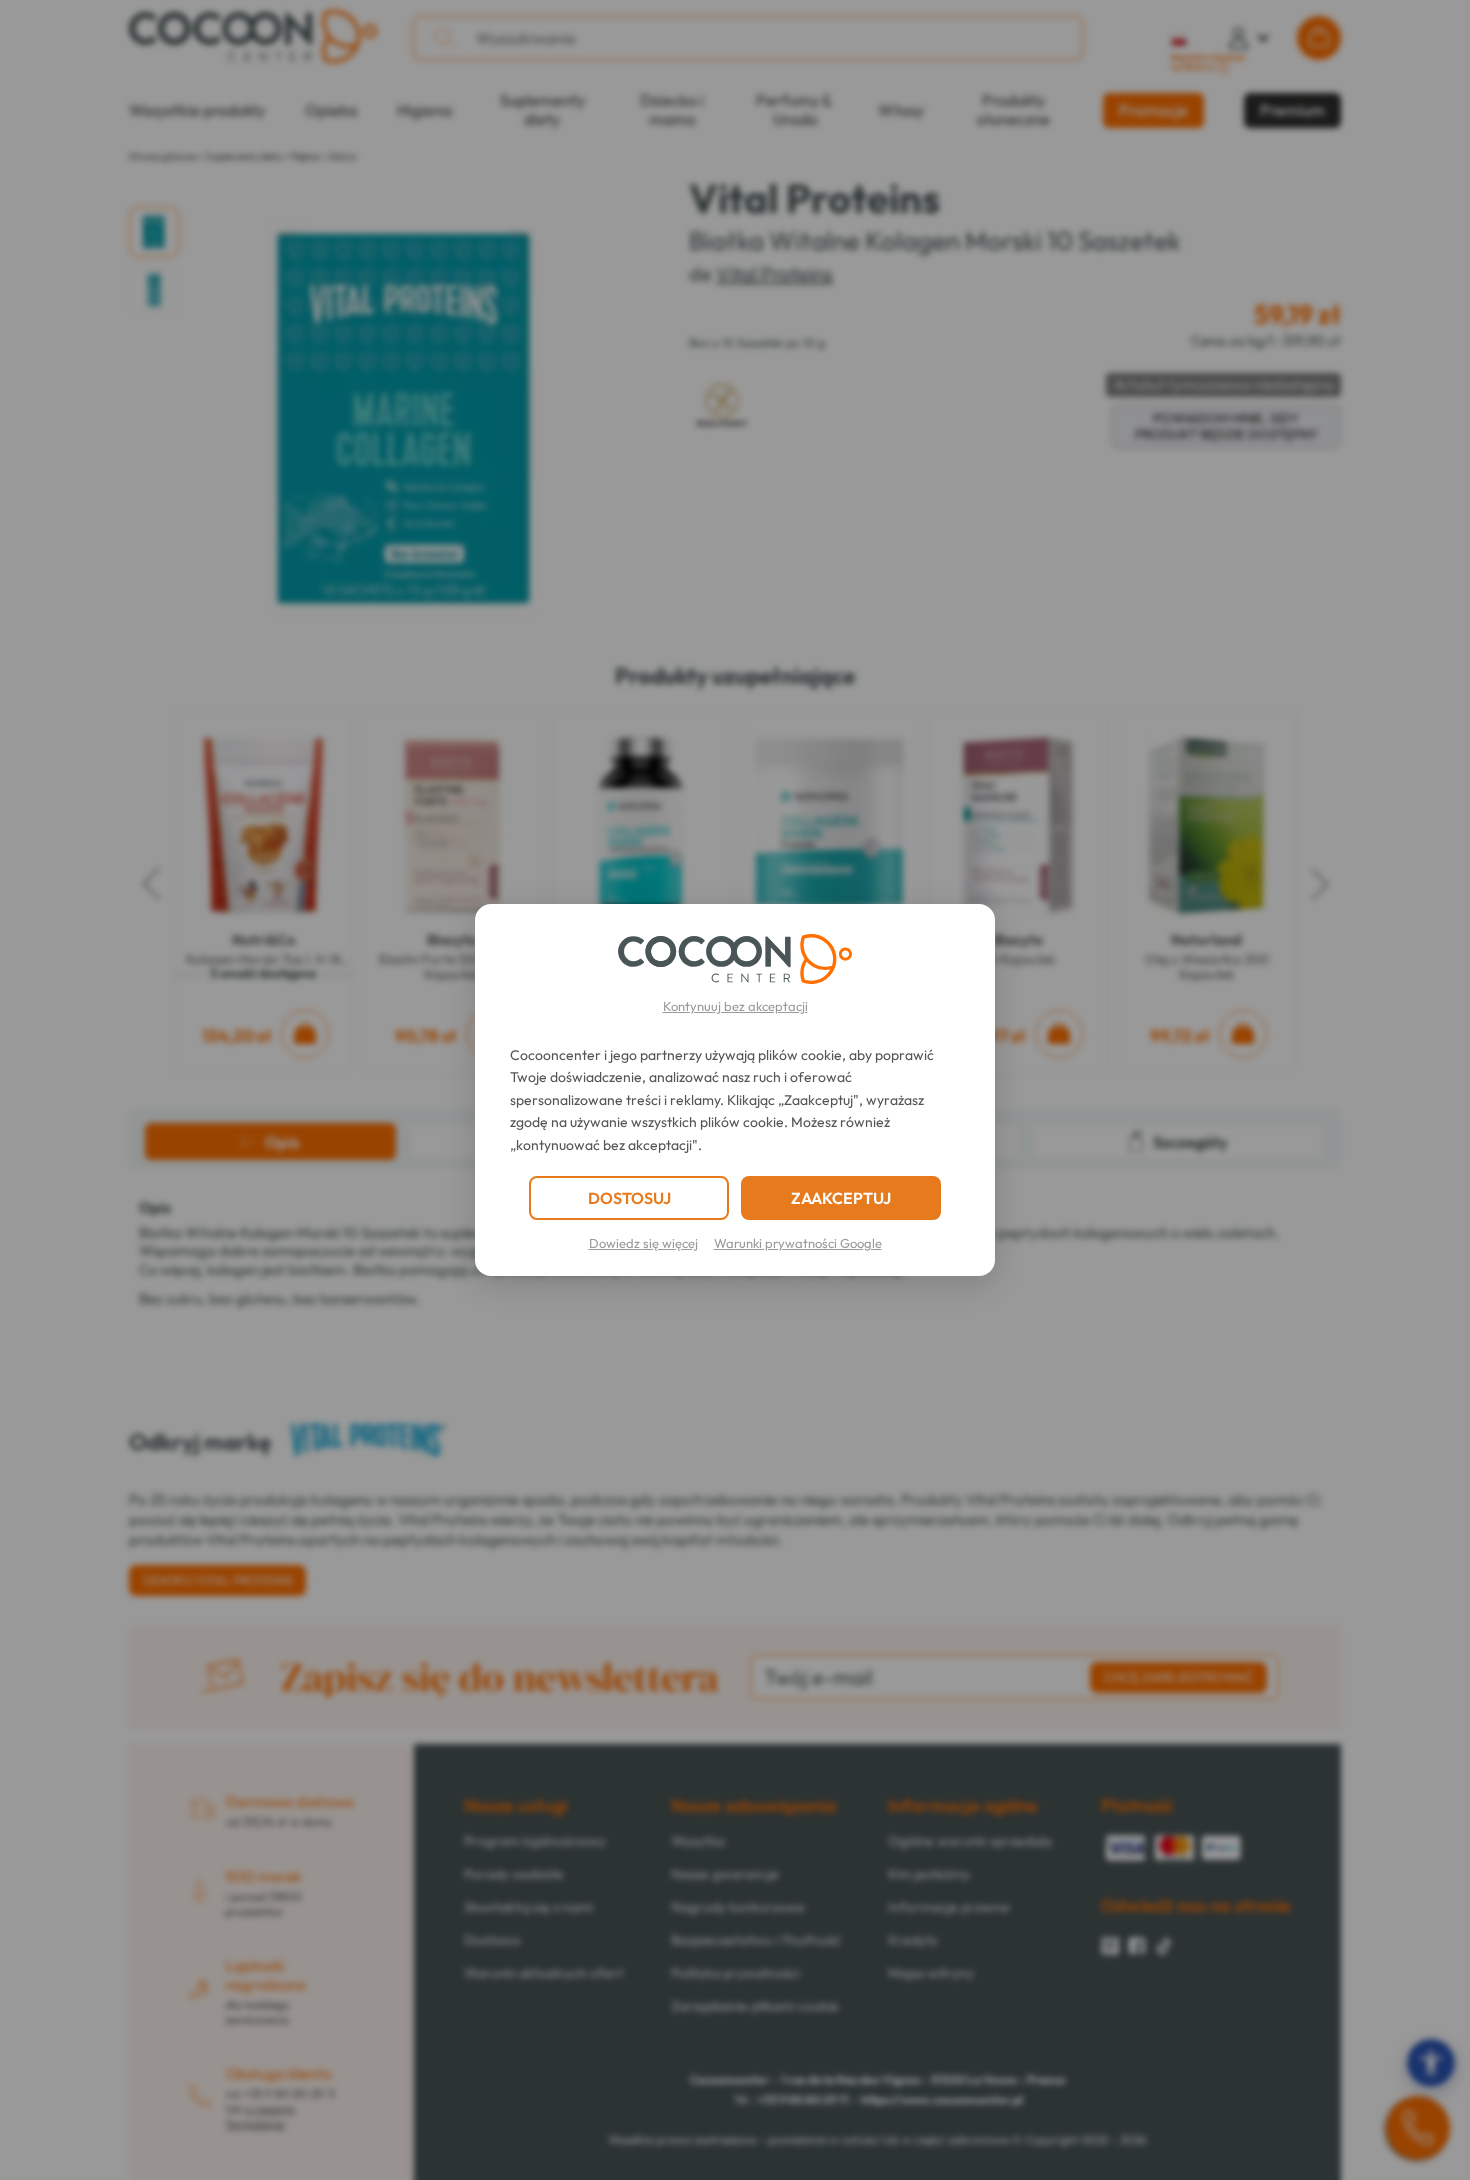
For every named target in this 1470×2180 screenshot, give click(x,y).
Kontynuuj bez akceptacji (735, 1006)
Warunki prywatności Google (798, 1243)
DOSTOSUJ (629, 1198)
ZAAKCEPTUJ (841, 1198)
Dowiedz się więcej (643, 1243)
